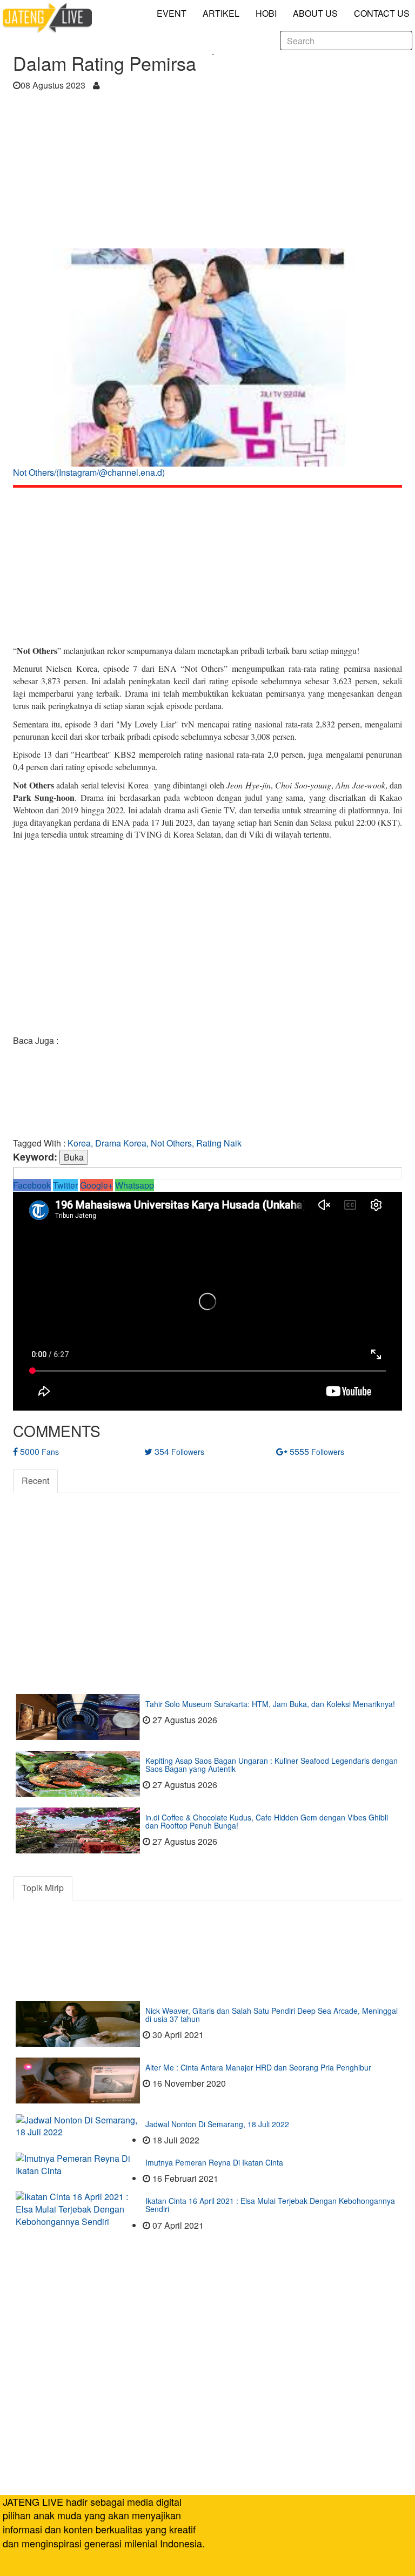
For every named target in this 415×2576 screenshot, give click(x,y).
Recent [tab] (35, 1481)
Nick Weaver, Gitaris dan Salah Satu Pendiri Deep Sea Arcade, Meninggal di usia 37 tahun (272, 2015)
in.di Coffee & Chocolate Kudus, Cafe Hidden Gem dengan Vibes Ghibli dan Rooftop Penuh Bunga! (267, 1821)
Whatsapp (135, 1185)
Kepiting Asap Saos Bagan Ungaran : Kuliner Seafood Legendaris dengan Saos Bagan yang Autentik (272, 1765)
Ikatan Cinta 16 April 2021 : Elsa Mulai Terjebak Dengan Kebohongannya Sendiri (270, 2205)
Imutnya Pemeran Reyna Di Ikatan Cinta (214, 2162)
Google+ (96, 1185)
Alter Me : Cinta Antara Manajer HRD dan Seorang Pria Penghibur (258, 2067)
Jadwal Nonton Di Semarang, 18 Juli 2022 (217, 2124)
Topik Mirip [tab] (43, 1888)
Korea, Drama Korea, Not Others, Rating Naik (155, 1143)
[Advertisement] (207, 173)
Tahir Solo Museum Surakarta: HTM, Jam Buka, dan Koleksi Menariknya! (270, 1704)
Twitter (65, 1185)
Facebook (32, 1185)
